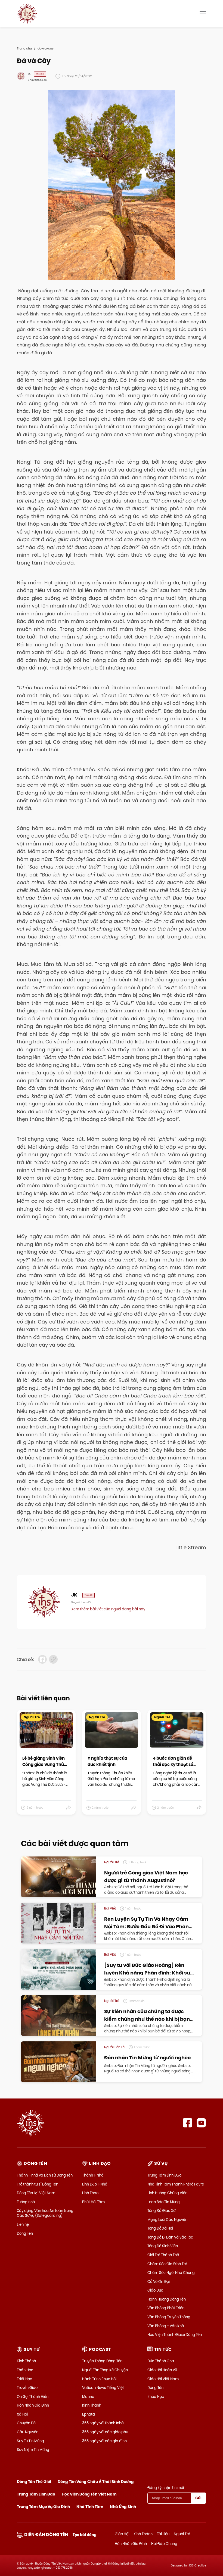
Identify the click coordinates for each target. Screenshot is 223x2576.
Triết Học (24, 2379)
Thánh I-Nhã (93, 2175)
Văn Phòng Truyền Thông (169, 2317)
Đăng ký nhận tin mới (166, 2488)
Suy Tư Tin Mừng (30, 2441)
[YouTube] (201, 2123)
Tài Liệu (163, 2534)
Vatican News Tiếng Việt (103, 2388)
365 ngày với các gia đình (104, 2441)
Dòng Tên (25, 2233)
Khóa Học (156, 2397)
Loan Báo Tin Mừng (164, 2202)
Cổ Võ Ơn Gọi (159, 2281)
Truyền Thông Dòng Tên (102, 2361)
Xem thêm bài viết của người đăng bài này (108, 1609)
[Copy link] (53, 1659)
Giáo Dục (155, 2290)
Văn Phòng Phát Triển (166, 2308)
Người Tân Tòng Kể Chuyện (105, 2370)
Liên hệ (23, 2224)
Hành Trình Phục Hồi (99, 2379)
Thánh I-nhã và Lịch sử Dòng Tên (45, 2175)
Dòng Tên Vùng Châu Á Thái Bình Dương (96, 2482)
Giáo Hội (122, 2534)
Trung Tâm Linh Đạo (164, 2175)
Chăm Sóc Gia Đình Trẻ (167, 2264)
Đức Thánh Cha (161, 2361)
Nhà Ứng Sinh (123, 2507)
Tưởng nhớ (26, 2202)
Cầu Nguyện (28, 2432)
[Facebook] (188, 2123)
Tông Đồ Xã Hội (160, 2228)
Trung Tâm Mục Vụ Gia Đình (43, 2507)
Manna (88, 2397)
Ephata (89, 2414)
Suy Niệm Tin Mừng (33, 2450)
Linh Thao (90, 2193)
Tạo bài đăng (85, 2535)
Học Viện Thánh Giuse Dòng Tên (175, 2335)
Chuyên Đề (26, 2423)
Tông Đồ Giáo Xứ (161, 2211)
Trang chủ (24, 48)
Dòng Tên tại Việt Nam (36, 2193)
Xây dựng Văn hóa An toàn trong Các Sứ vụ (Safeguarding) (45, 2213)
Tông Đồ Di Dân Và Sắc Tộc (170, 2237)
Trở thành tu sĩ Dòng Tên (38, 2184)
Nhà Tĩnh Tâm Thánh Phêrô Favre (176, 2184)
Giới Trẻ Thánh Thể (163, 2255)
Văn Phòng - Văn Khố (166, 2326)
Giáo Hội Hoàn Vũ (162, 2370)
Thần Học (25, 2370)
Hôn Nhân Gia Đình (33, 2405)
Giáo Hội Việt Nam (163, 2379)
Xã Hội (22, 2414)
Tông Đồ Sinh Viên (163, 2246)
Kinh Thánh (26, 2361)
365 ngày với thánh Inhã (103, 2423)
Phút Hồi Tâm (93, 2202)
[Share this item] (69, 1808)
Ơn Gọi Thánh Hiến (33, 2397)
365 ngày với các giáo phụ (105, 2432)
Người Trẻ (182, 2534)
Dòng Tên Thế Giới (34, 2482)
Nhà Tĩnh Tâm (90, 2507)
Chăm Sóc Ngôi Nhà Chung (171, 2273)
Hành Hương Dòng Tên (167, 2299)
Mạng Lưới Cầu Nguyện (167, 2219)
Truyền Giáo (27, 2388)
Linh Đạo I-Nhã (95, 2184)
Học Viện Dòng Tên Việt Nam (89, 2494)
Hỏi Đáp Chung (164, 2544)
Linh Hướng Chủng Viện (167, 2193)
